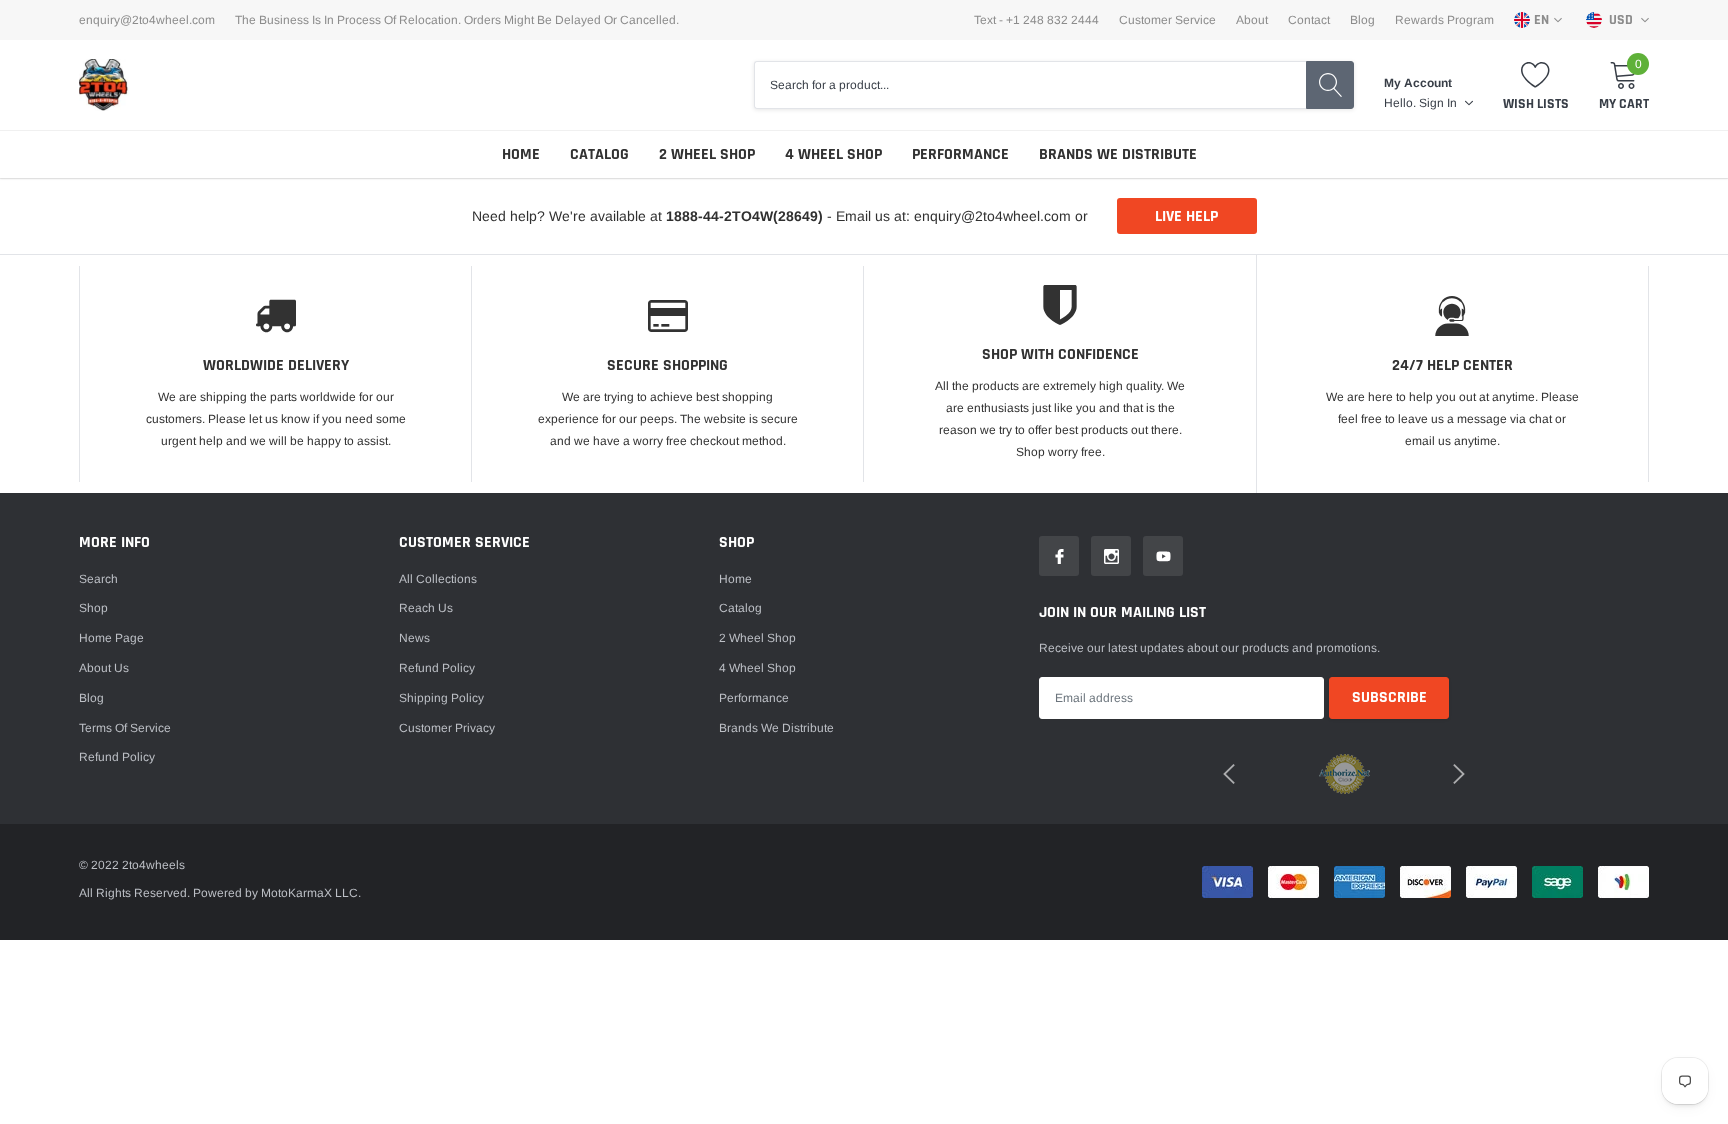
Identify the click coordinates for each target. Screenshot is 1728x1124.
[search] (1330, 85)
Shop (93, 608)
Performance (960, 154)
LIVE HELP (1186, 216)
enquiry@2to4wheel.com (147, 20)
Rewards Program (1444, 20)
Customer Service (1167, 20)
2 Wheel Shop (707, 154)
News (414, 638)
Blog (1362, 20)
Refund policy (117, 757)
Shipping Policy (441, 698)
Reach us (426, 608)
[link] (1059, 556)
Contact (1309, 20)
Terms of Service (125, 728)
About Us (104, 668)
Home (521, 154)
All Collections (438, 579)
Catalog (599, 154)
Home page (111, 638)
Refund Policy (437, 668)
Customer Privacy (447, 728)
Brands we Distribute (1118, 154)
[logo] (104, 85)
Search (98, 579)
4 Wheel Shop (833, 154)
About (1252, 20)
